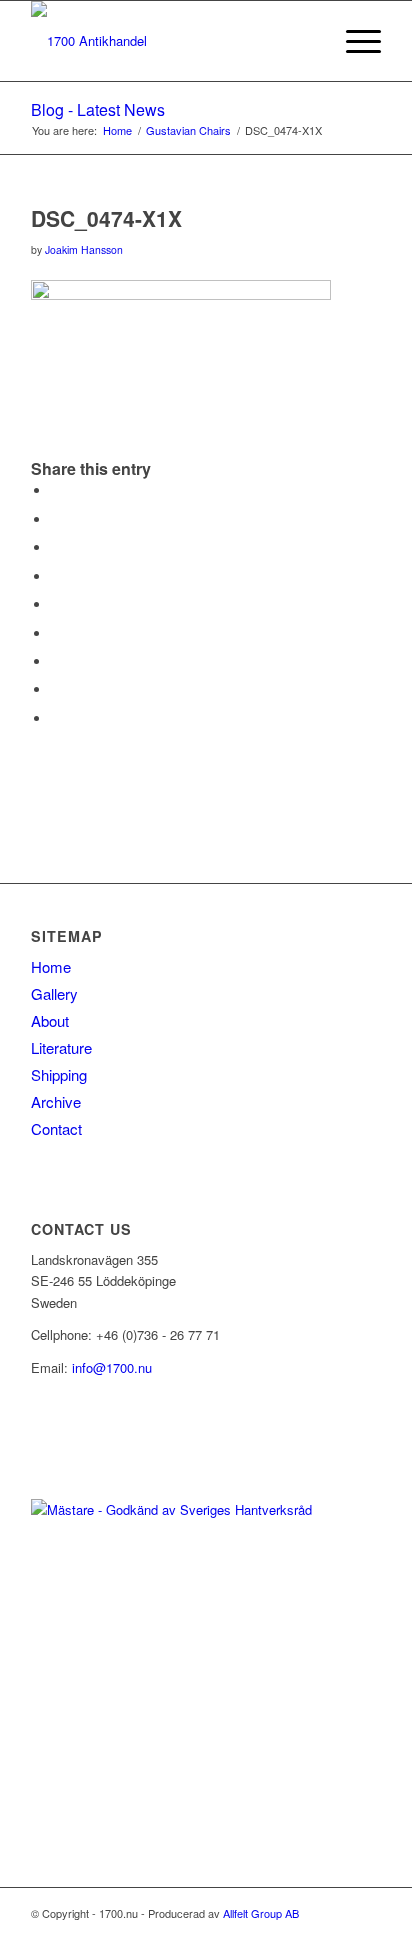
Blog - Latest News (98, 109)
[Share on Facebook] (56, 490)
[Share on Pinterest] (56, 576)
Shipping (59, 1074)
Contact (56, 1128)
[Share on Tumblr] (56, 633)
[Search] (306, 41)
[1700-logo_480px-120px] (171, 41)
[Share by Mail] (56, 718)
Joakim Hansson (84, 249)
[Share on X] (56, 519)
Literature (61, 1047)
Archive (56, 1101)
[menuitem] (306, 41)
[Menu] (353, 41)
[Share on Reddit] (56, 689)
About (50, 1020)
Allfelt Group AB (261, 1913)
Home (51, 966)
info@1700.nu (112, 1367)
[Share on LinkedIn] (56, 604)
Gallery (54, 993)
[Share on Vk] (56, 661)
